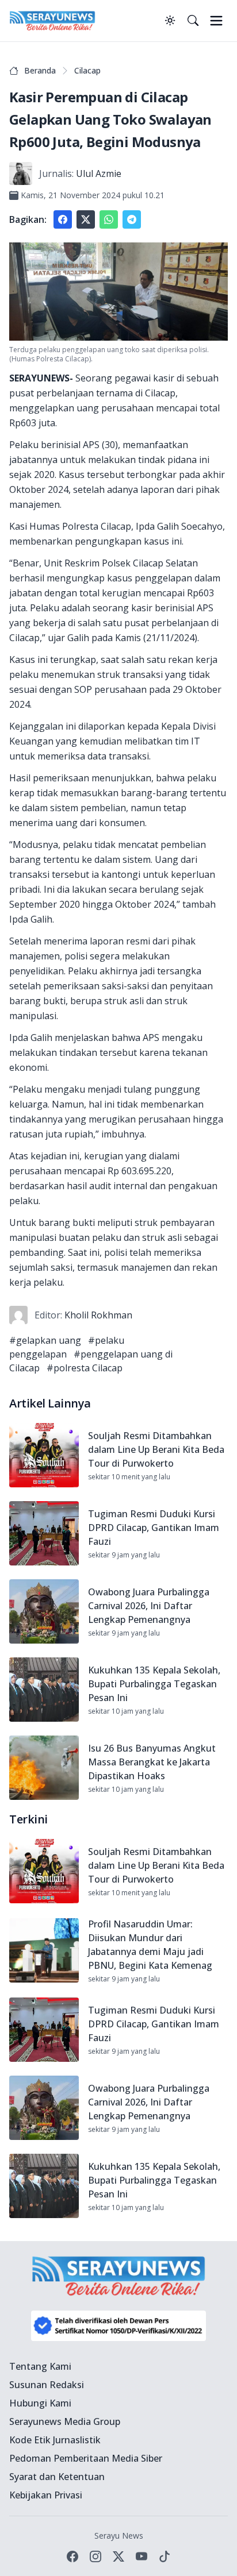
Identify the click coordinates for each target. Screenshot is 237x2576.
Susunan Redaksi (47, 2385)
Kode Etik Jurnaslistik (55, 2440)
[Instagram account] (95, 2556)
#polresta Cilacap (85, 1368)
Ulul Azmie (99, 173)
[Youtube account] (142, 2556)
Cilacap (87, 70)
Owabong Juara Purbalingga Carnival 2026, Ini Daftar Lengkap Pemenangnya (149, 1606)
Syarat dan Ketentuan (57, 2477)
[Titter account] (118, 2556)
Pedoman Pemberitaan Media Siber (86, 2458)
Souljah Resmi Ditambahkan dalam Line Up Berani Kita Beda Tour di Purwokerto (156, 1449)
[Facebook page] (72, 2556)
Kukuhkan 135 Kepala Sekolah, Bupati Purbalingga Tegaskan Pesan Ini (154, 1684)
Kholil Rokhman (98, 1315)
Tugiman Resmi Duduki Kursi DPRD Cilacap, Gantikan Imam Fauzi (154, 1528)
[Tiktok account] (165, 2556)
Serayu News (119, 2535)
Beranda (40, 70)
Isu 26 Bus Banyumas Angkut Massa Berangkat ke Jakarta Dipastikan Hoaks (152, 1762)
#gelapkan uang (45, 1340)
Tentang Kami (40, 2366)
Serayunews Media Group (65, 2421)
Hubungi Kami (40, 2403)
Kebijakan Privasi (46, 2495)
